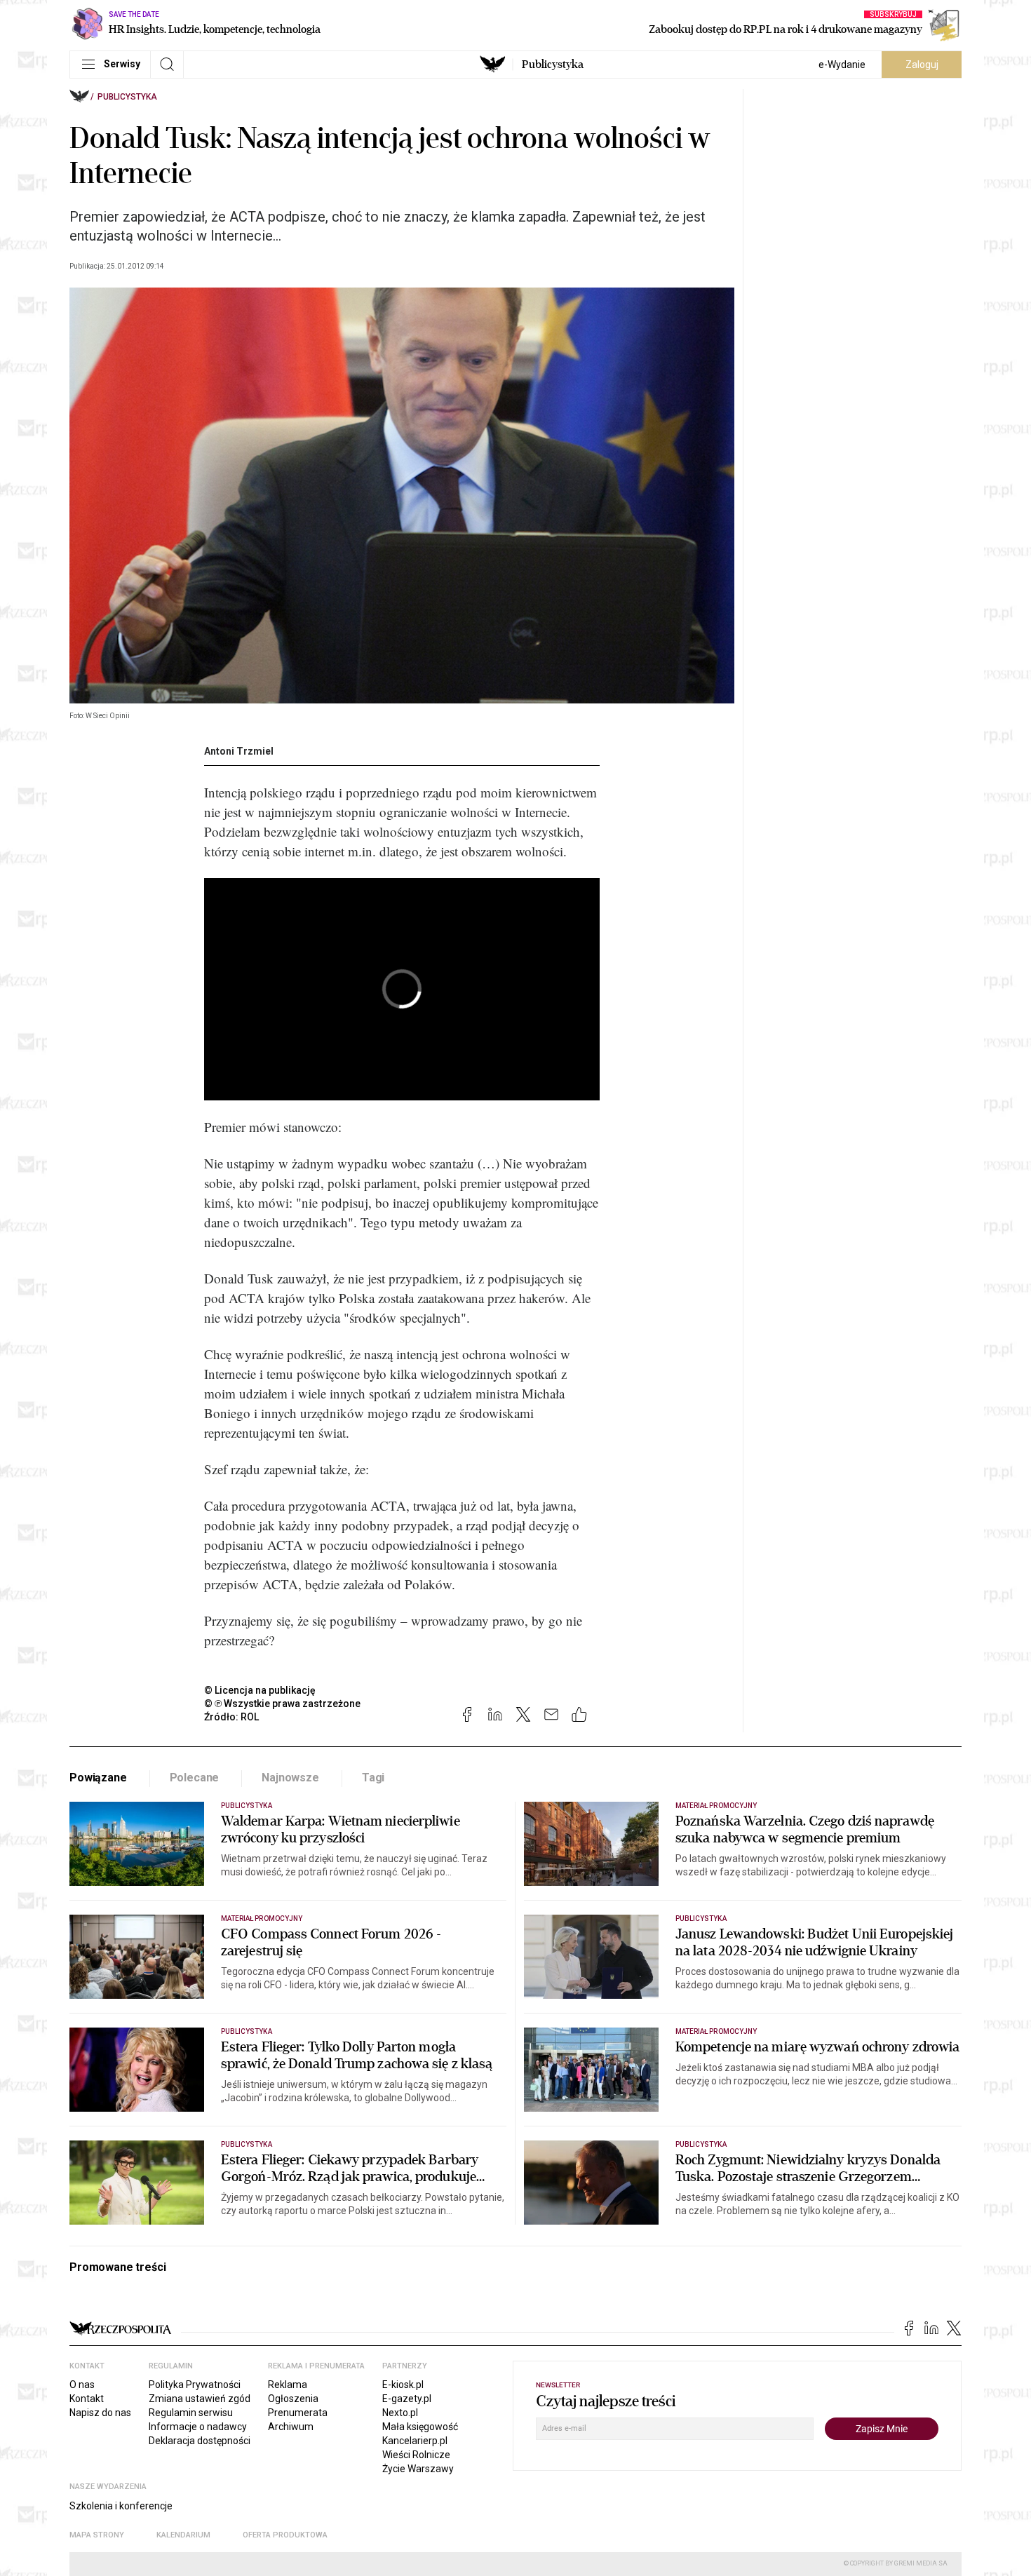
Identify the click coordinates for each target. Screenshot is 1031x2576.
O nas (82, 2385)
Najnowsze (290, 1778)
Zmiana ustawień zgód (200, 2399)
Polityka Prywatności (195, 2385)
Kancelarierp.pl (415, 2441)
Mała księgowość (420, 2427)
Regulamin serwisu (191, 2413)
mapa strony (97, 2535)
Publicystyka (553, 65)
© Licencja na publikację (260, 1690)
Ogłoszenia (293, 2399)
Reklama (288, 2385)
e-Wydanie (842, 65)
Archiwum (291, 2427)
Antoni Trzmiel (239, 751)
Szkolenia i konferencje (121, 2506)
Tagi (373, 1778)
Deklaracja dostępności (200, 2441)
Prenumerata (298, 2413)
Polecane (195, 1778)
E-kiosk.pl (403, 2385)
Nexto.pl (400, 2413)
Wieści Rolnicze (416, 2455)
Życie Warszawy (418, 2469)
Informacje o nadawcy (198, 2427)
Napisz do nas (100, 2413)
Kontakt (87, 2399)
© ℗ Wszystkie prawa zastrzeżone (282, 1704)
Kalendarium (183, 2535)
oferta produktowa (285, 2535)
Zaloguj (922, 65)
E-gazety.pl (407, 2399)
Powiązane (98, 1778)
